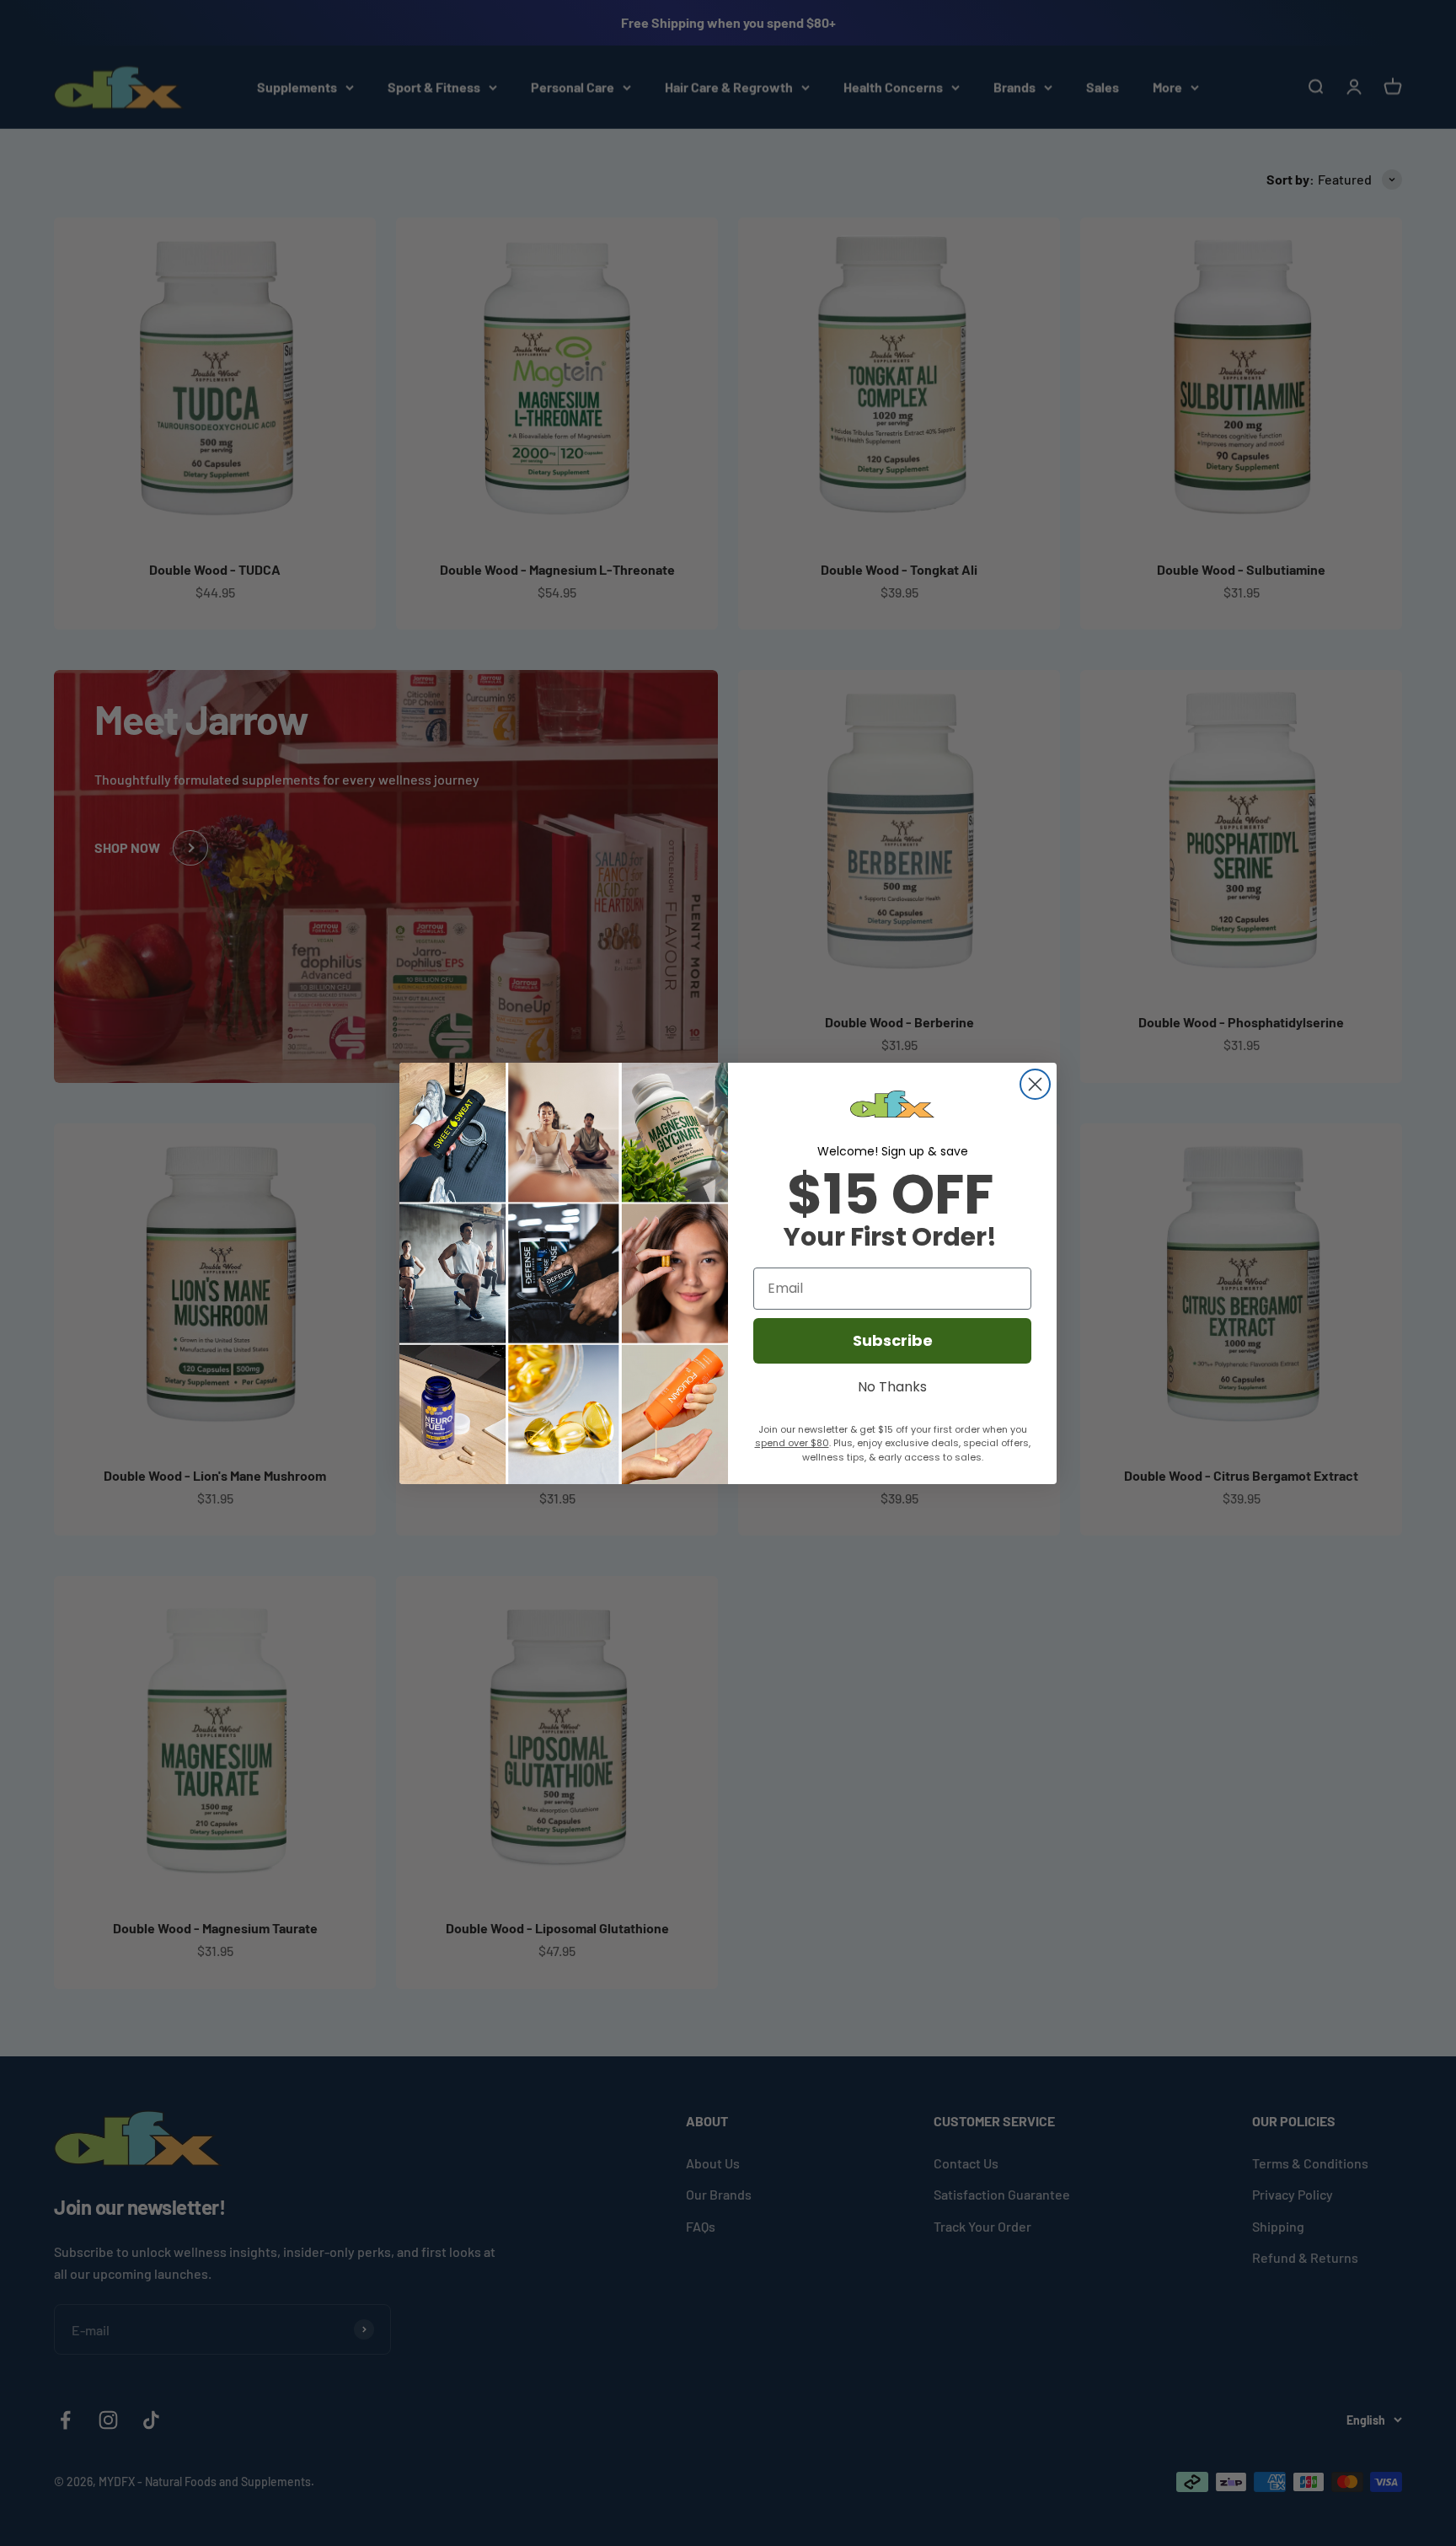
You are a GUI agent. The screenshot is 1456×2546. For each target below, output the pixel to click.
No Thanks (892, 1385)
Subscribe (893, 1340)
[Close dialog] (1035, 1084)
